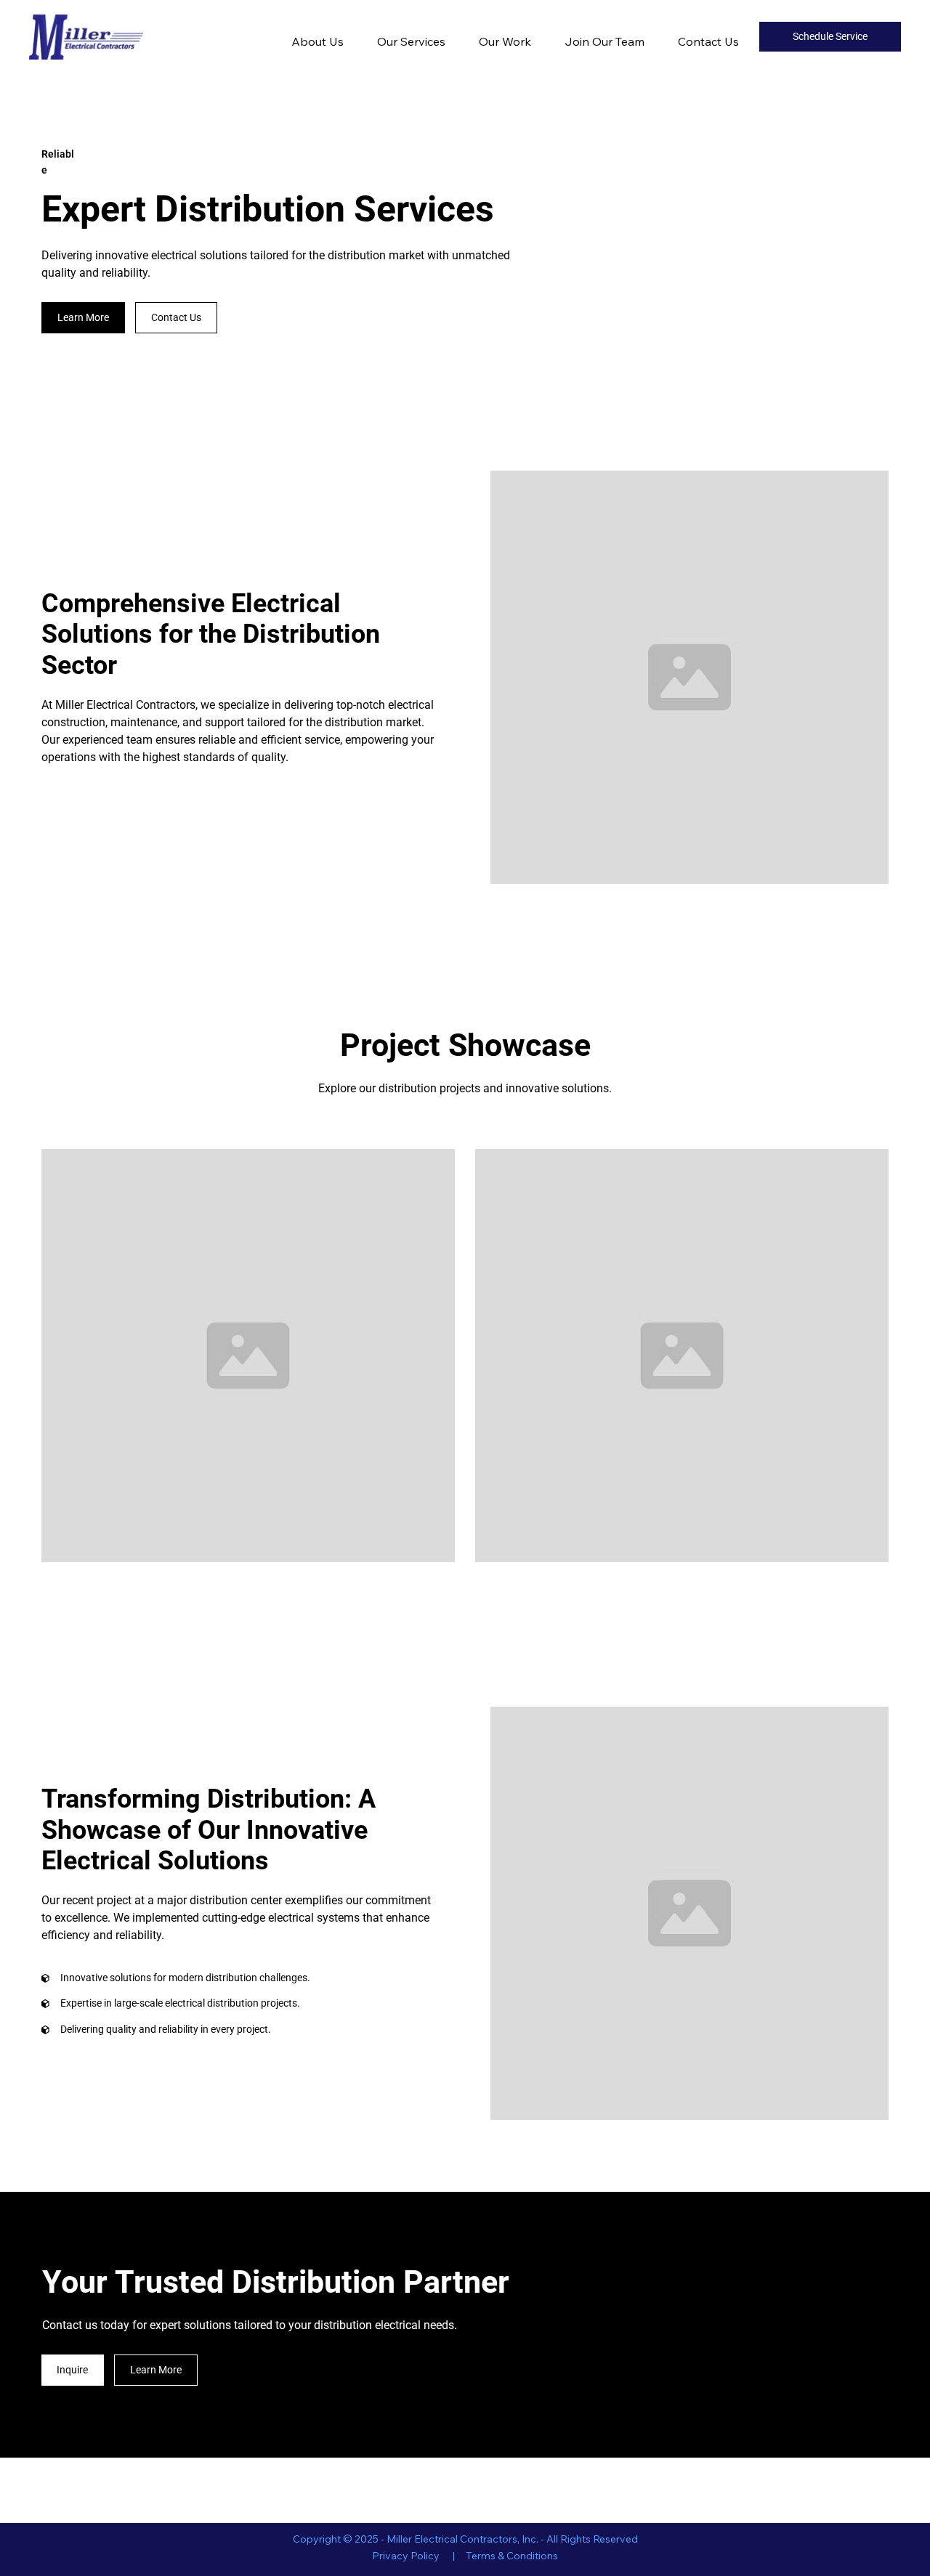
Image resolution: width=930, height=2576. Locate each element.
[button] (83, 318)
